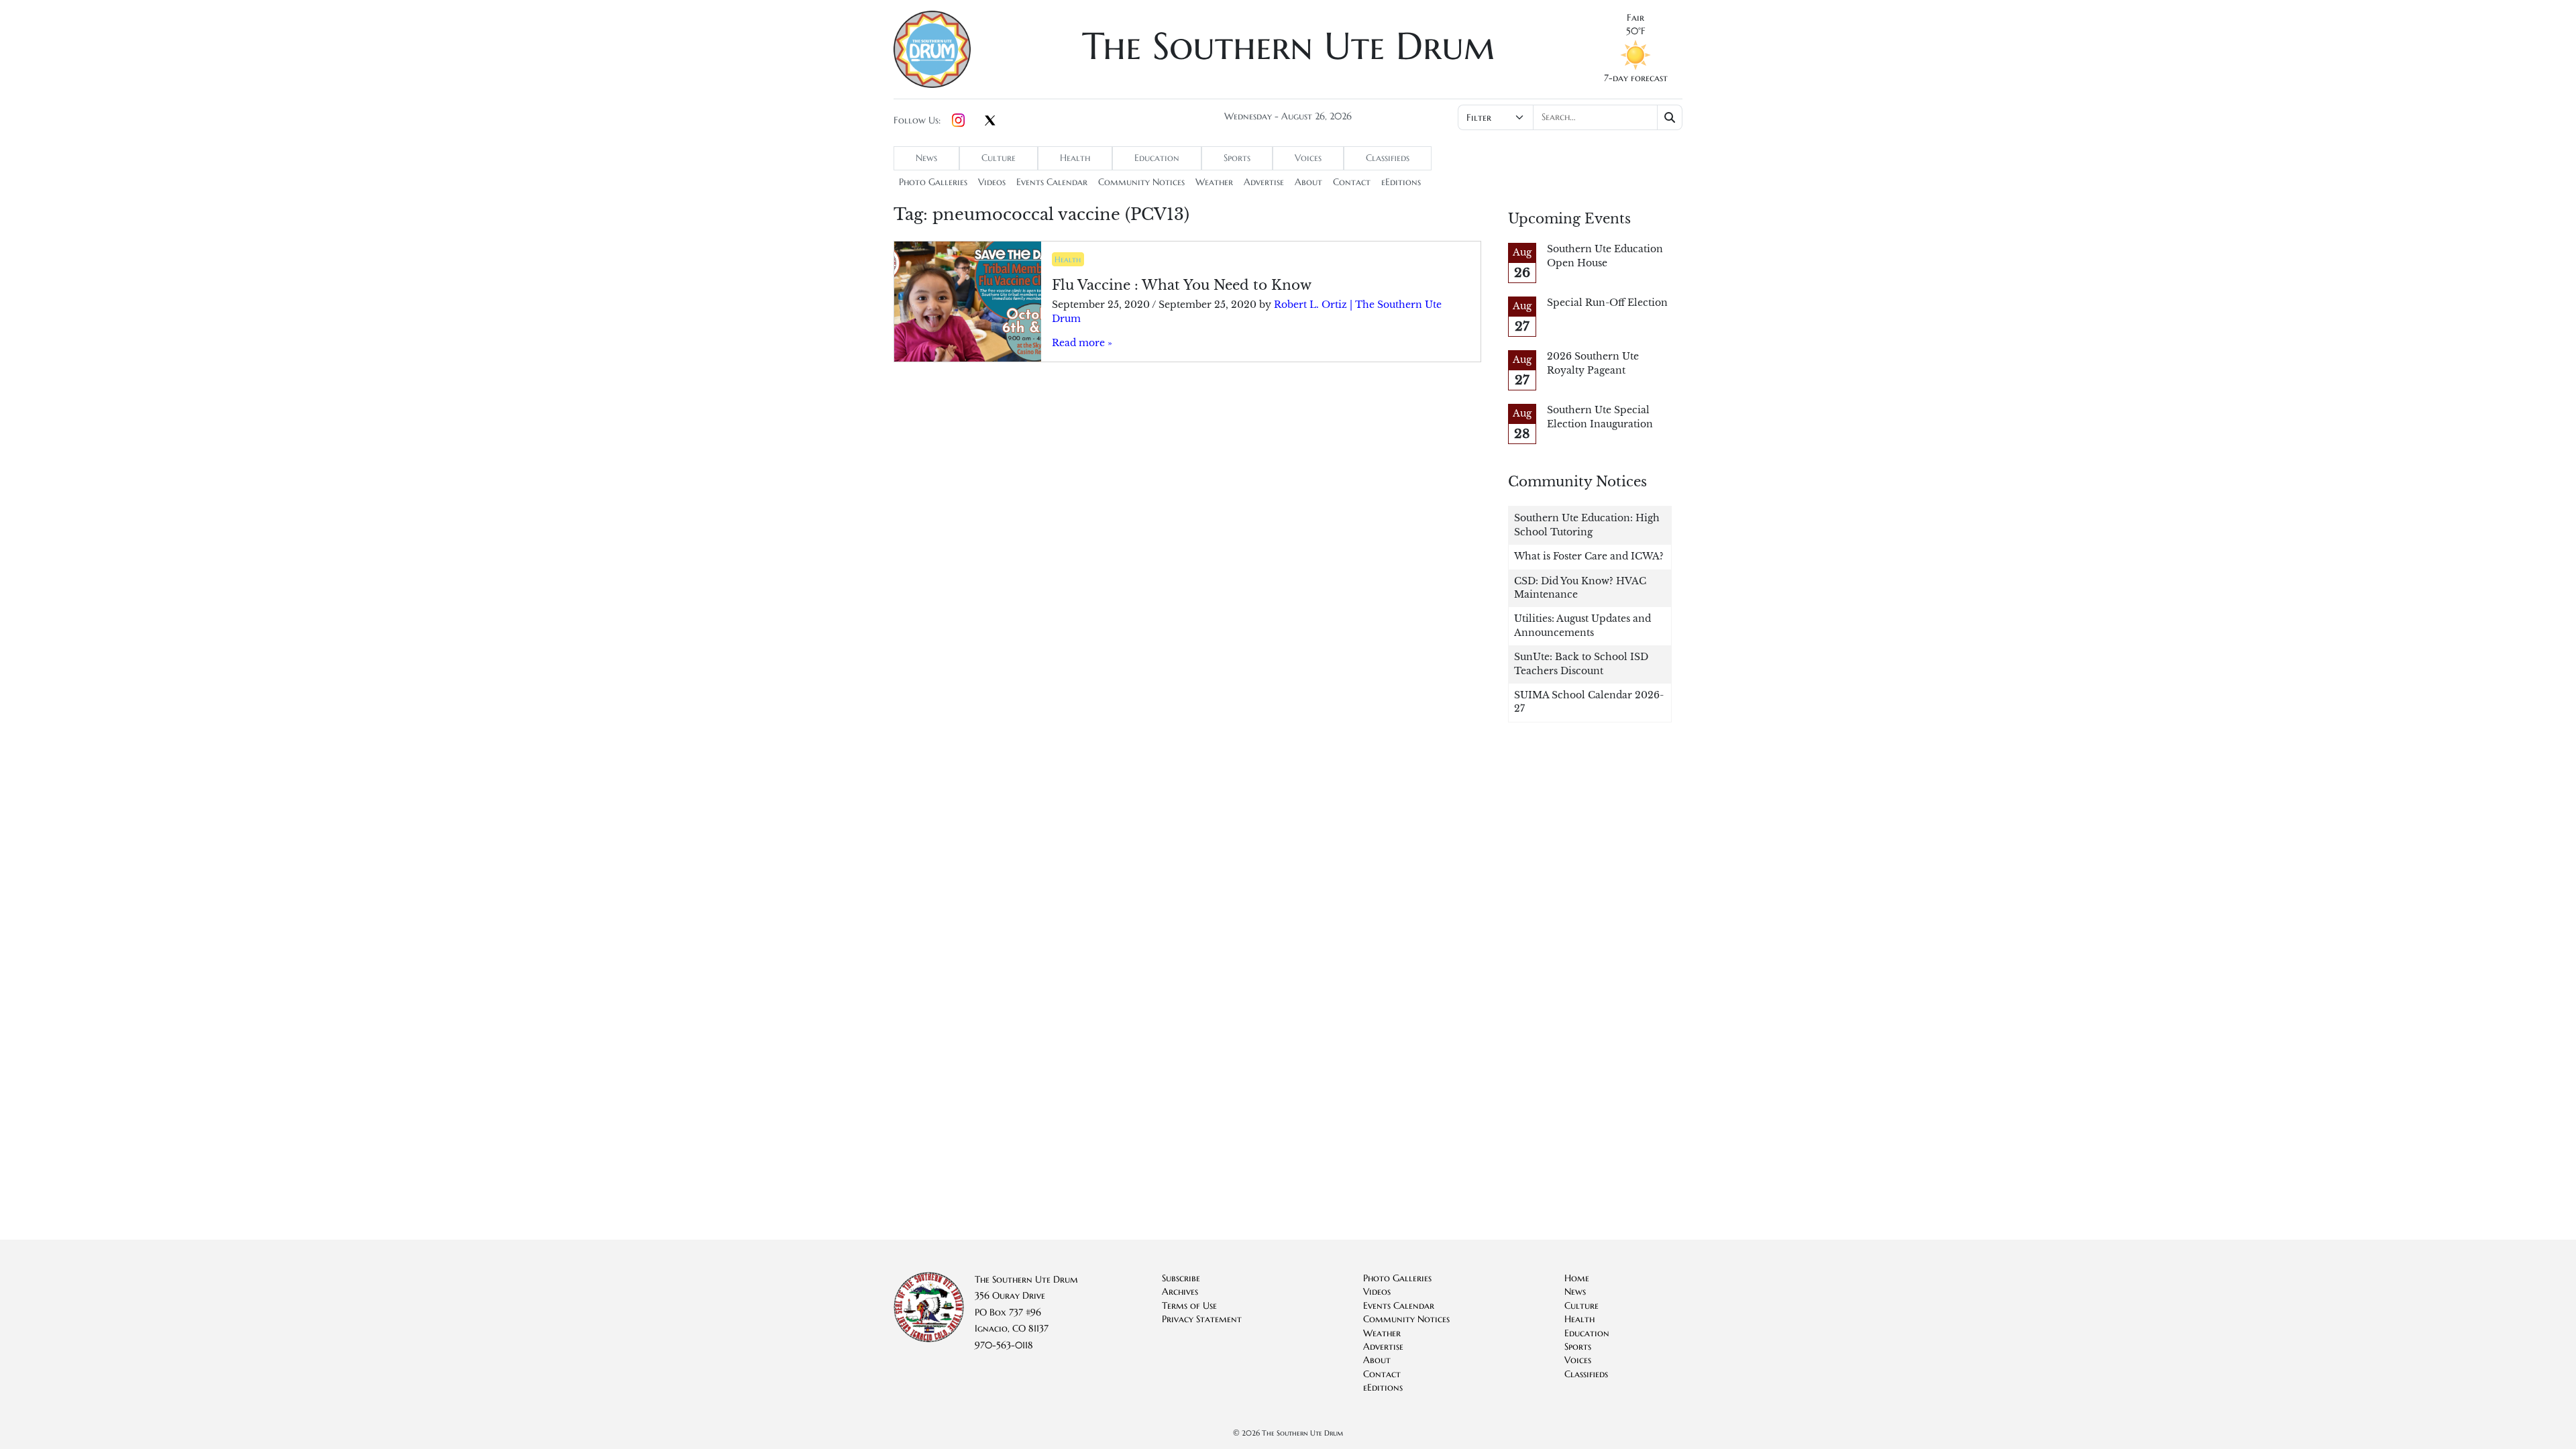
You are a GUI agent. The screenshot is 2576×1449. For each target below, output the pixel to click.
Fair (1635, 18)
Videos (992, 182)
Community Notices (1141, 182)
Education (1157, 158)
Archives (1180, 1292)
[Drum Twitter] (990, 121)
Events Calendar (1052, 182)
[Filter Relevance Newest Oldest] (1569, 117)
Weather (1214, 182)
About (1308, 182)
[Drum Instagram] (958, 121)
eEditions (1401, 182)
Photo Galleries (933, 182)
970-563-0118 (1004, 1345)
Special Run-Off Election (1607, 303)
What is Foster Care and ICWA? (1589, 556)
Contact (1352, 182)
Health (1075, 158)
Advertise (1264, 182)
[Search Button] (1670, 117)
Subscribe (1181, 1278)
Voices (1308, 158)
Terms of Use (1189, 1306)
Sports (1237, 158)
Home (1577, 1278)
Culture (999, 158)
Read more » (1082, 343)
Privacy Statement (1202, 1319)
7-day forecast (1636, 78)
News (926, 158)
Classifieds (1388, 158)
